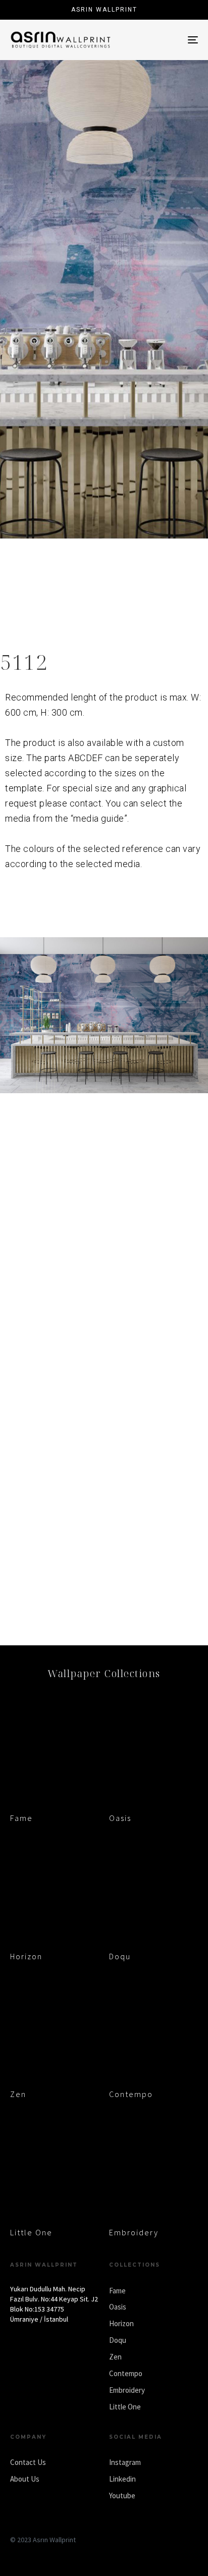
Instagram (125, 2462)
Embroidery (134, 2232)
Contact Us (28, 2462)
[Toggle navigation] (167, 40)
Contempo (131, 2094)
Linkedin (122, 2479)
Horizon (26, 1956)
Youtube (122, 2495)
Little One (31, 2232)
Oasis (120, 1818)
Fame (21, 1818)
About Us (25, 2479)
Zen (18, 2094)
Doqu (120, 1956)
